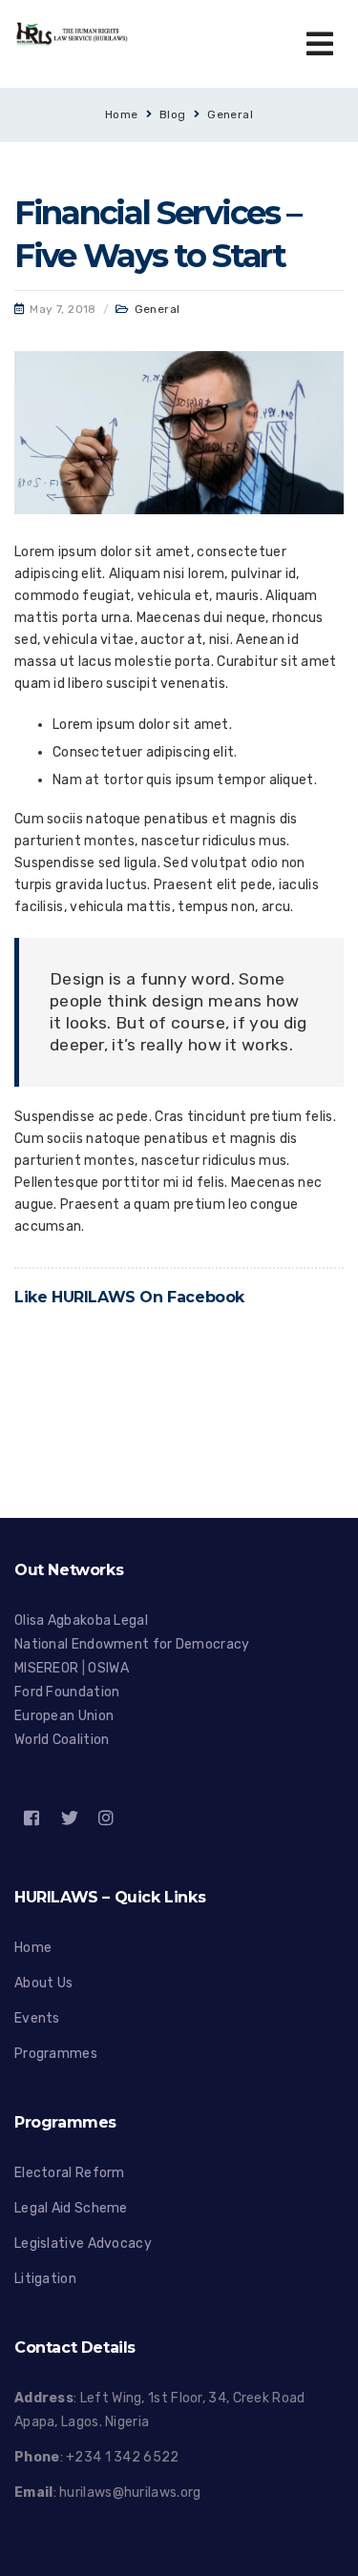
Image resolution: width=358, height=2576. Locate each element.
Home (122, 114)
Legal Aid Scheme (71, 2208)
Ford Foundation (67, 1692)
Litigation (45, 2279)
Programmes (56, 2054)
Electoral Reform (70, 2173)
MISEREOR (48, 1668)
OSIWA (108, 1668)
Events (37, 2018)
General (230, 114)
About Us (43, 1983)
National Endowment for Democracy (132, 1644)
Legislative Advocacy (83, 2244)
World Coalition (62, 1740)
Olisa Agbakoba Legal (81, 1620)
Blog (173, 114)
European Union (64, 1716)
